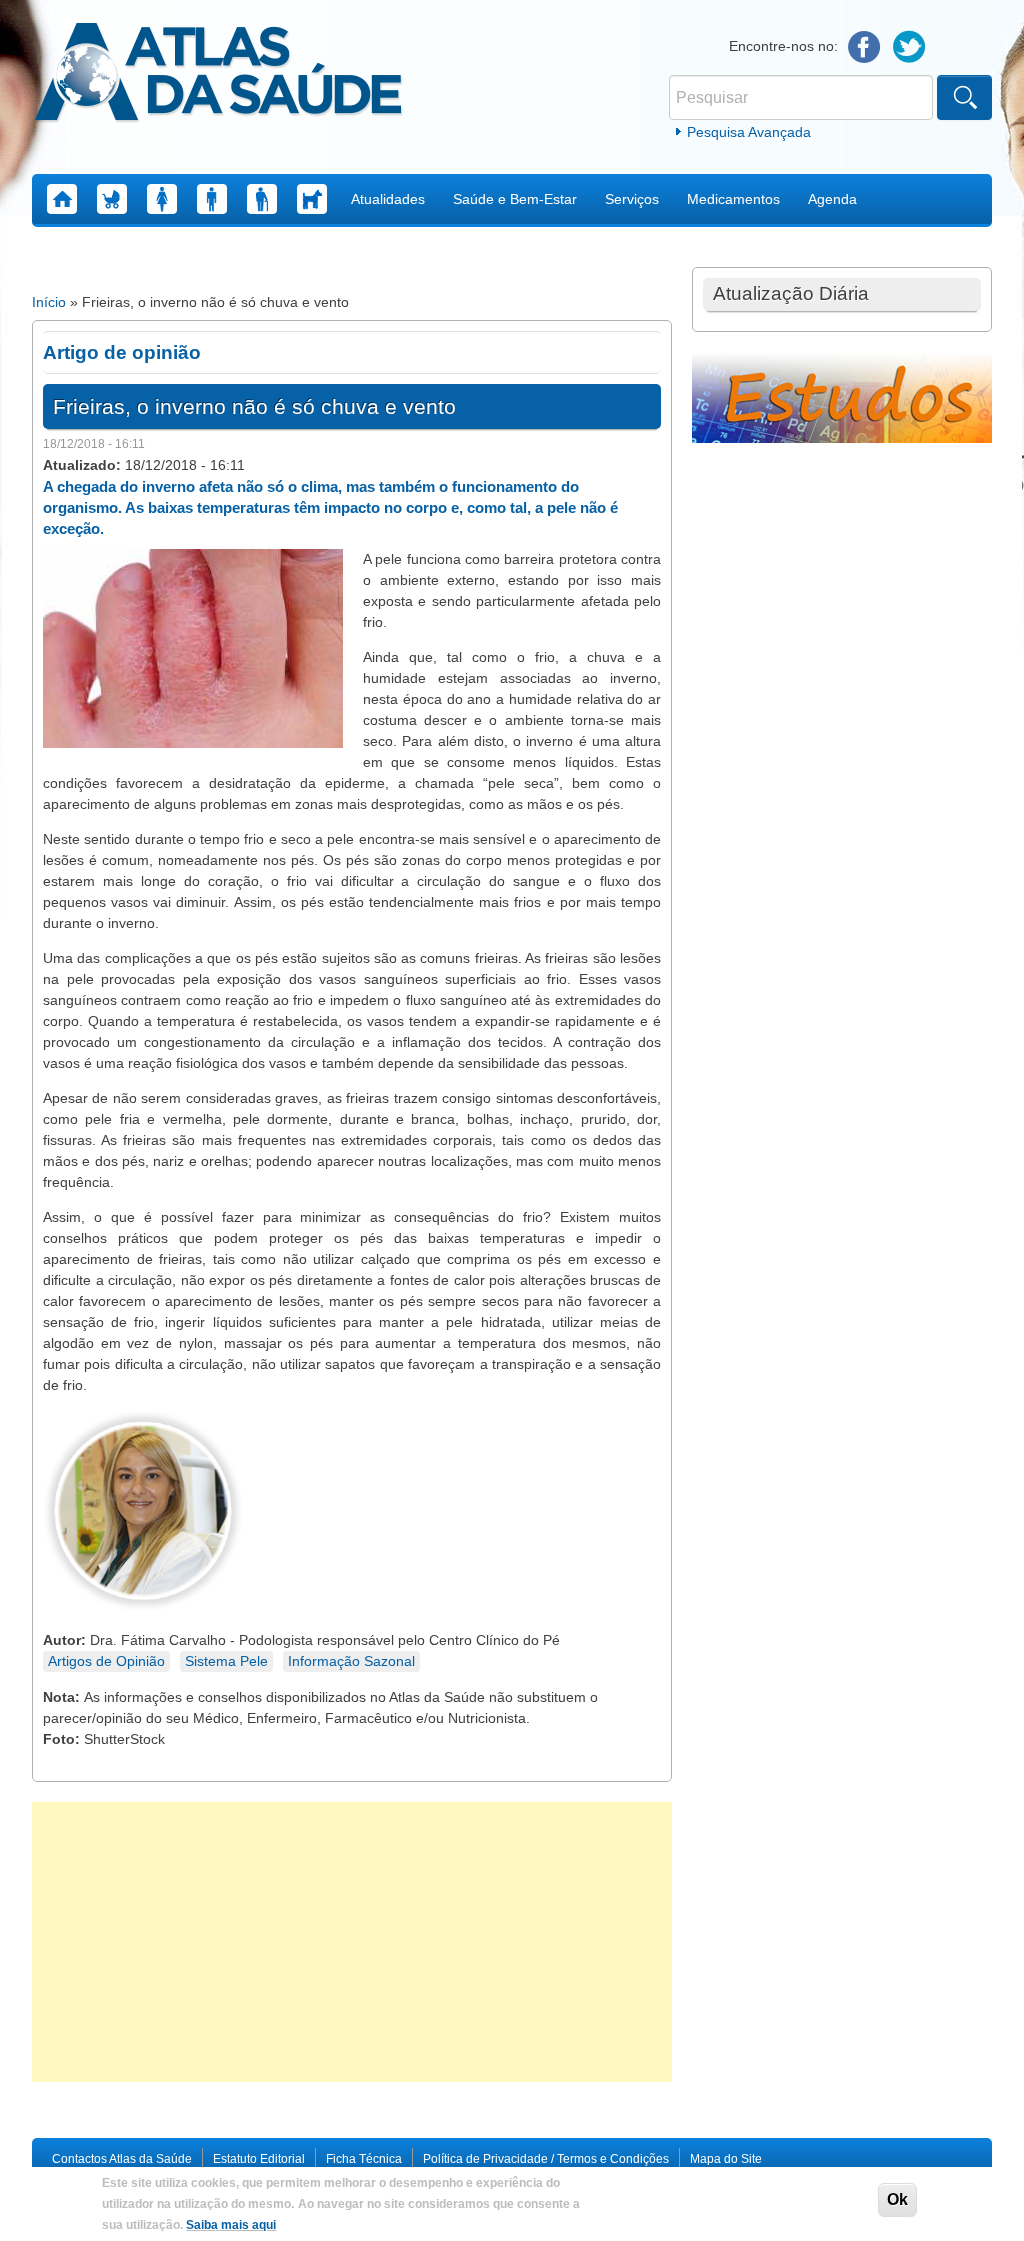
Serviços (632, 199)
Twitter (909, 47)
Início (49, 302)
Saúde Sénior (262, 199)
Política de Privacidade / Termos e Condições (546, 2159)
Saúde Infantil (112, 199)
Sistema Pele (226, 1661)
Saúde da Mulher (162, 199)
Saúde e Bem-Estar (515, 199)
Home (62, 199)
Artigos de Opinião (106, 1661)
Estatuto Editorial (259, 2159)
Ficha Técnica (364, 2159)
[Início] (218, 75)
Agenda (832, 199)
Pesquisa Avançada (749, 132)
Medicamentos (733, 199)
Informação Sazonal (351, 1661)
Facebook (864, 47)
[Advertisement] (352, 1942)
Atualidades (388, 199)
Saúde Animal (312, 199)
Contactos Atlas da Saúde (122, 2159)
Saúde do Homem (212, 199)
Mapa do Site (726, 2159)
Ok (897, 2199)
